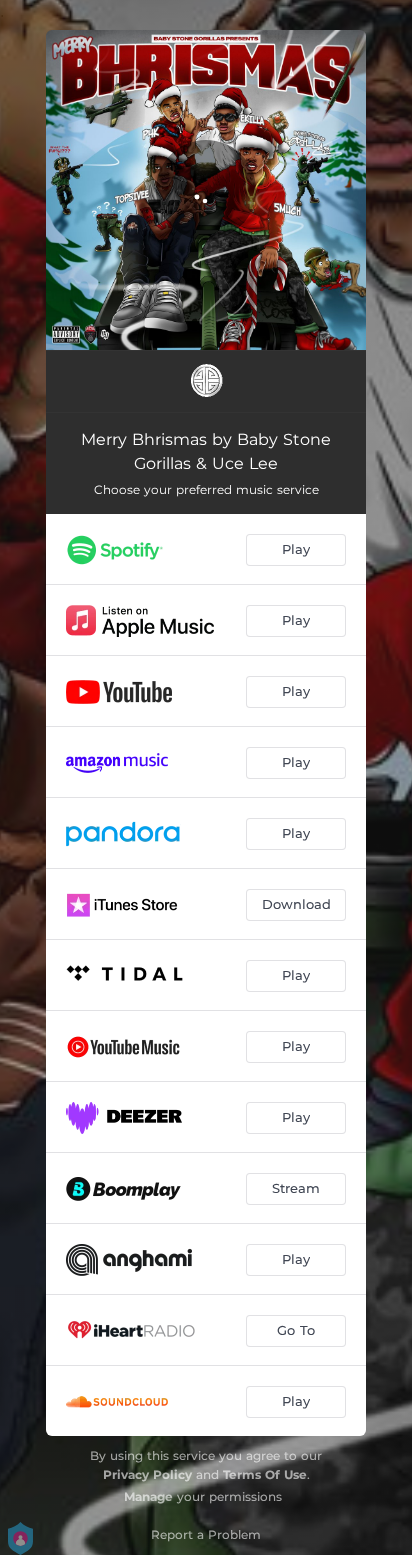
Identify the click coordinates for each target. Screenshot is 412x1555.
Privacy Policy (147, 1474)
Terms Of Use (265, 1474)
